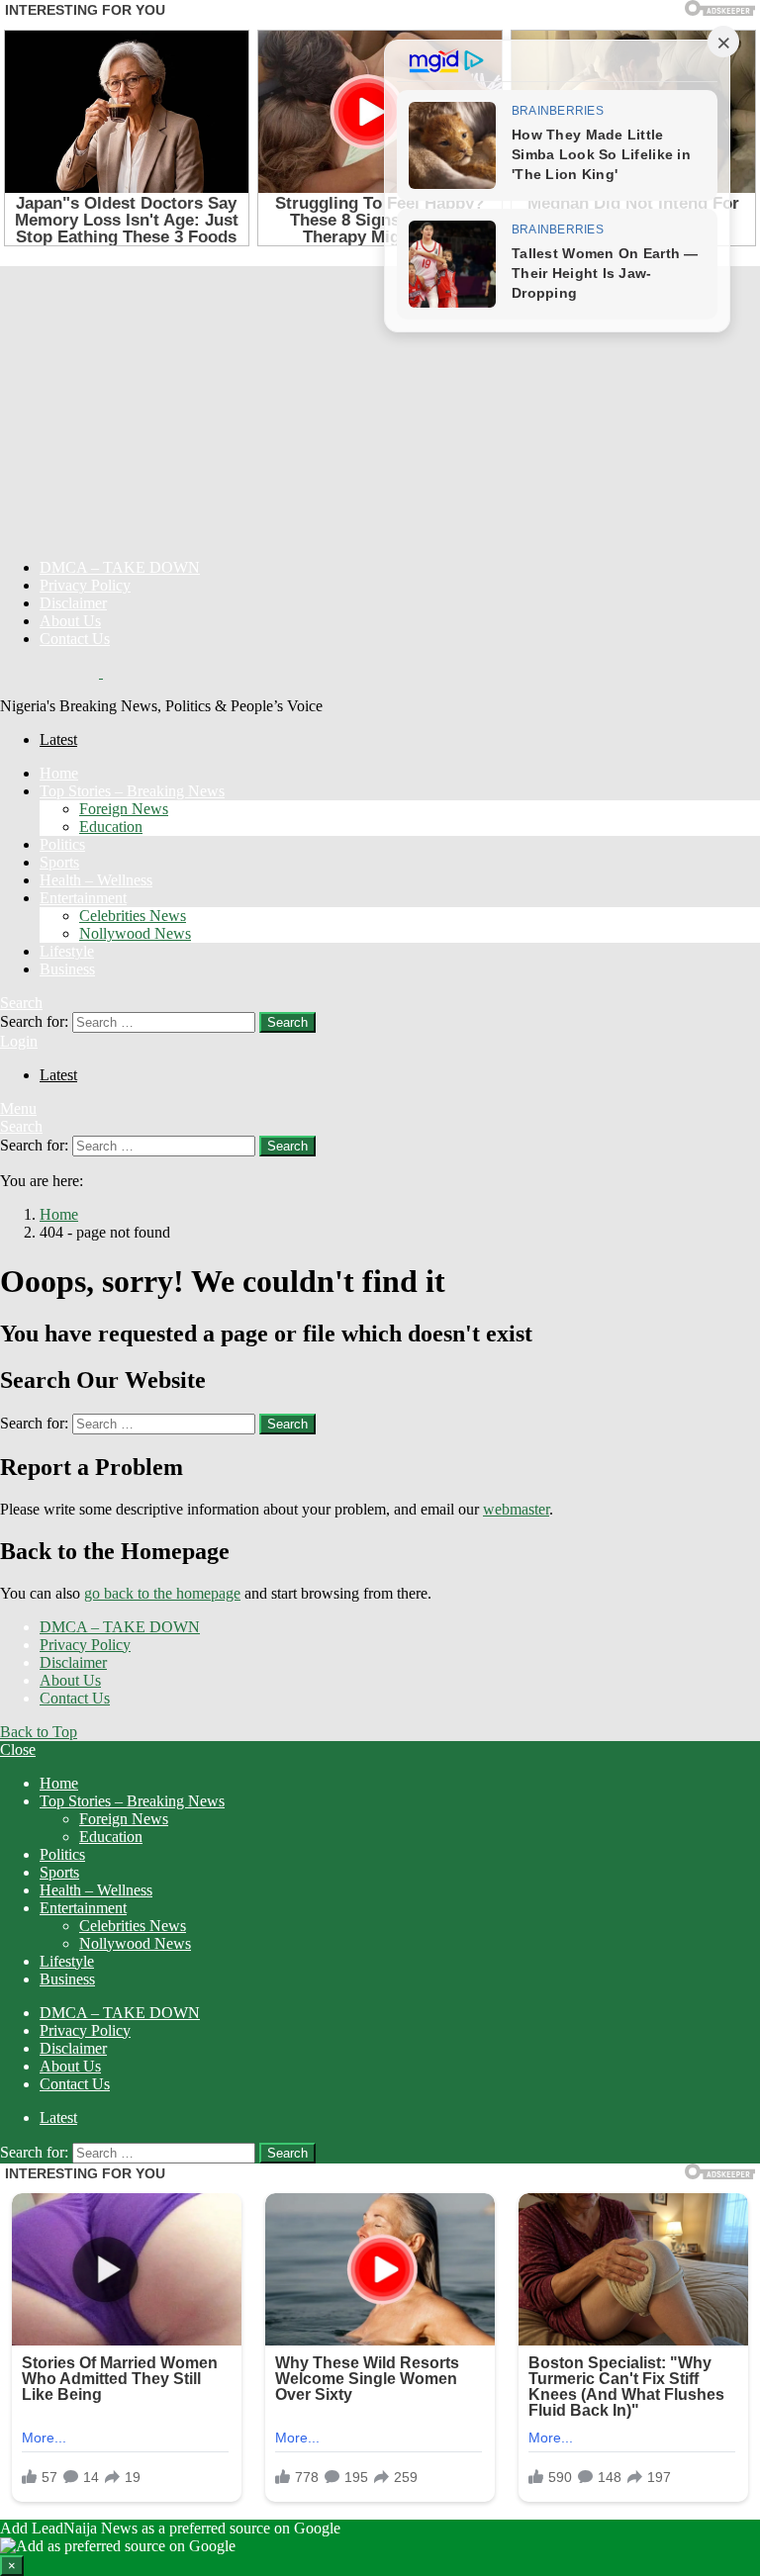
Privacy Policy (85, 585)
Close (18, 1749)
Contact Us (75, 639)
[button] (380, 2548)
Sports (59, 862)
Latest (58, 739)
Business (67, 969)
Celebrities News (133, 916)
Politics (62, 844)
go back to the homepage (162, 1593)
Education (111, 827)
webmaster (516, 1509)
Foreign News (124, 809)
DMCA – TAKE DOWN (120, 567)
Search (287, 1022)
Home (59, 773)
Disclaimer (73, 603)
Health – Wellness (96, 880)
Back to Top (39, 1732)
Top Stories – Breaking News (132, 791)
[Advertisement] (380, 405)
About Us (70, 621)
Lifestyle (67, 951)
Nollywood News (135, 933)
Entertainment (83, 898)
